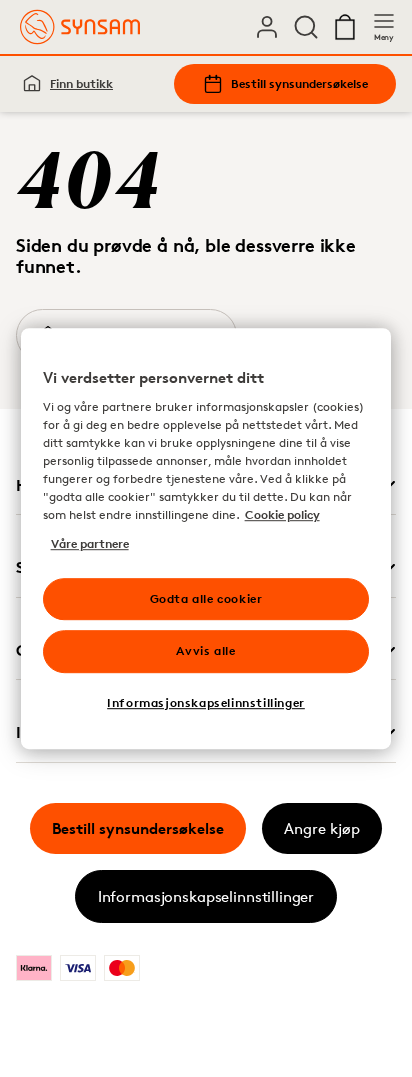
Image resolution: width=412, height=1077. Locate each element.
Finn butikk (81, 83)
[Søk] (306, 27)
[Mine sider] (267, 27)
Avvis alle (205, 651)
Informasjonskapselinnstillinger (206, 896)
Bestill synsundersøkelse (299, 83)
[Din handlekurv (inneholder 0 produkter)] (345, 27)
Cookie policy (282, 515)
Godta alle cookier (206, 598)
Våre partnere (90, 543)
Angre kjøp (322, 828)
